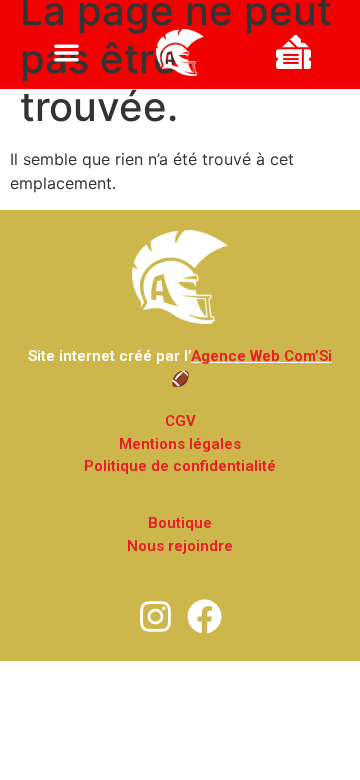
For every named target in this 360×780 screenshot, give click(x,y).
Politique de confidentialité (180, 466)
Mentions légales (180, 444)
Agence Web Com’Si (261, 356)
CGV (180, 421)
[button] (66, 52)
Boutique (180, 523)
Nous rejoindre (180, 546)
